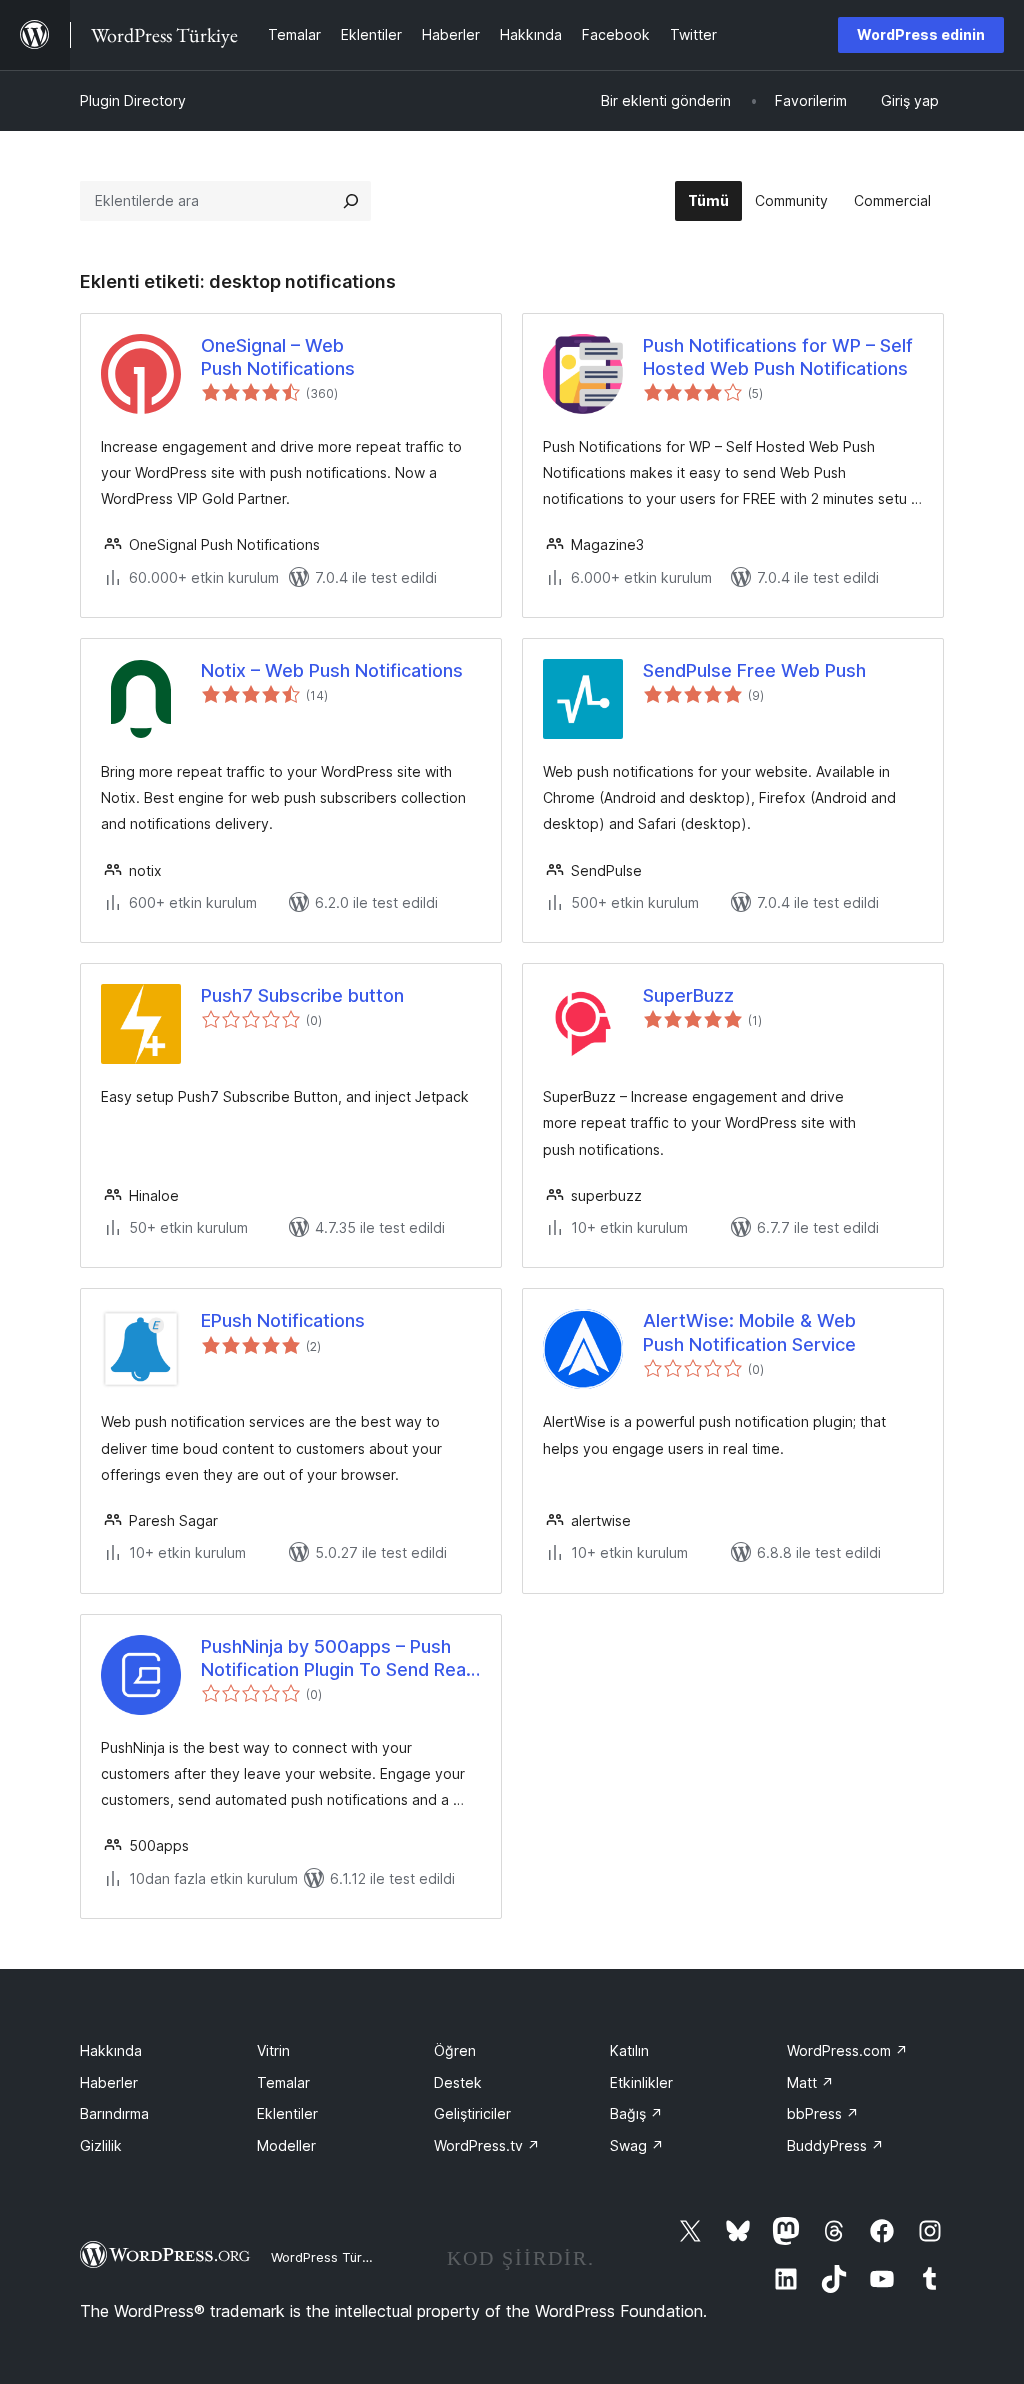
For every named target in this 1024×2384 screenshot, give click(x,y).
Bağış (636, 2113)
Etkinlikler (641, 2082)
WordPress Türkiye (329, 2257)
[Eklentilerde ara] (351, 201)
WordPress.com (847, 2050)
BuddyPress (835, 2145)
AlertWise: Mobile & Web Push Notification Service (749, 1332)
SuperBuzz (688, 995)
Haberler (109, 2082)
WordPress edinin (921, 34)
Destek (458, 2082)
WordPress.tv (487, 2145)
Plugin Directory (133, 100)
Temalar (283, 2082)
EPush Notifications (283, 1320)
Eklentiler (287, 2113)
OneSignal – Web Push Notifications (278, 357)
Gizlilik (101, 2145)
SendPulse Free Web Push (754, 670)
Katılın (629, 2050)
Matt (810, 2082)
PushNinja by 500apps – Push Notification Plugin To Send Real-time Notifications (339, 1659)
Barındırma (114, 2113)
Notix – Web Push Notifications (332, 670)
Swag (637, 2145)
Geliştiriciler (472, 2113)
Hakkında (111, 2050)
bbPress (823, 2113)
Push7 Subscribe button (302, 995)
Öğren (455, 2050)
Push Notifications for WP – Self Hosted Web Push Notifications (778, 357)
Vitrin (273, 2050)
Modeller (286, 2145)
